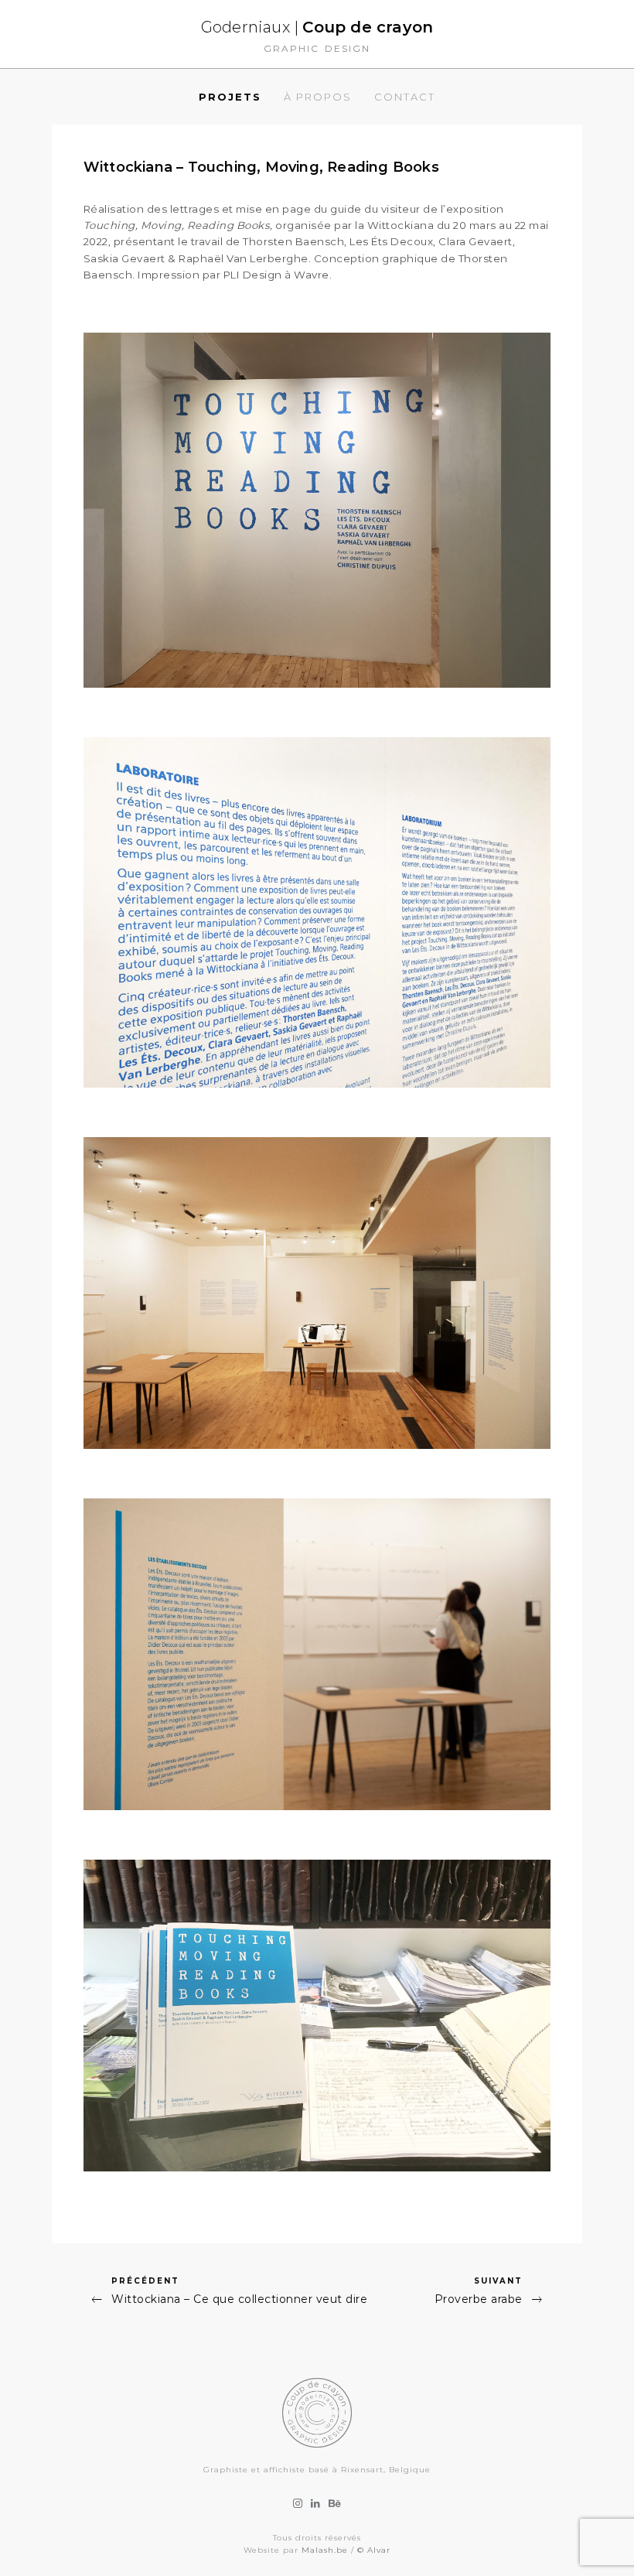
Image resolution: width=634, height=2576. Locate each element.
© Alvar (374, 2550)
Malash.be (325, 2550)
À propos (318, 97)
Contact (405, 97)
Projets (230, 97)
